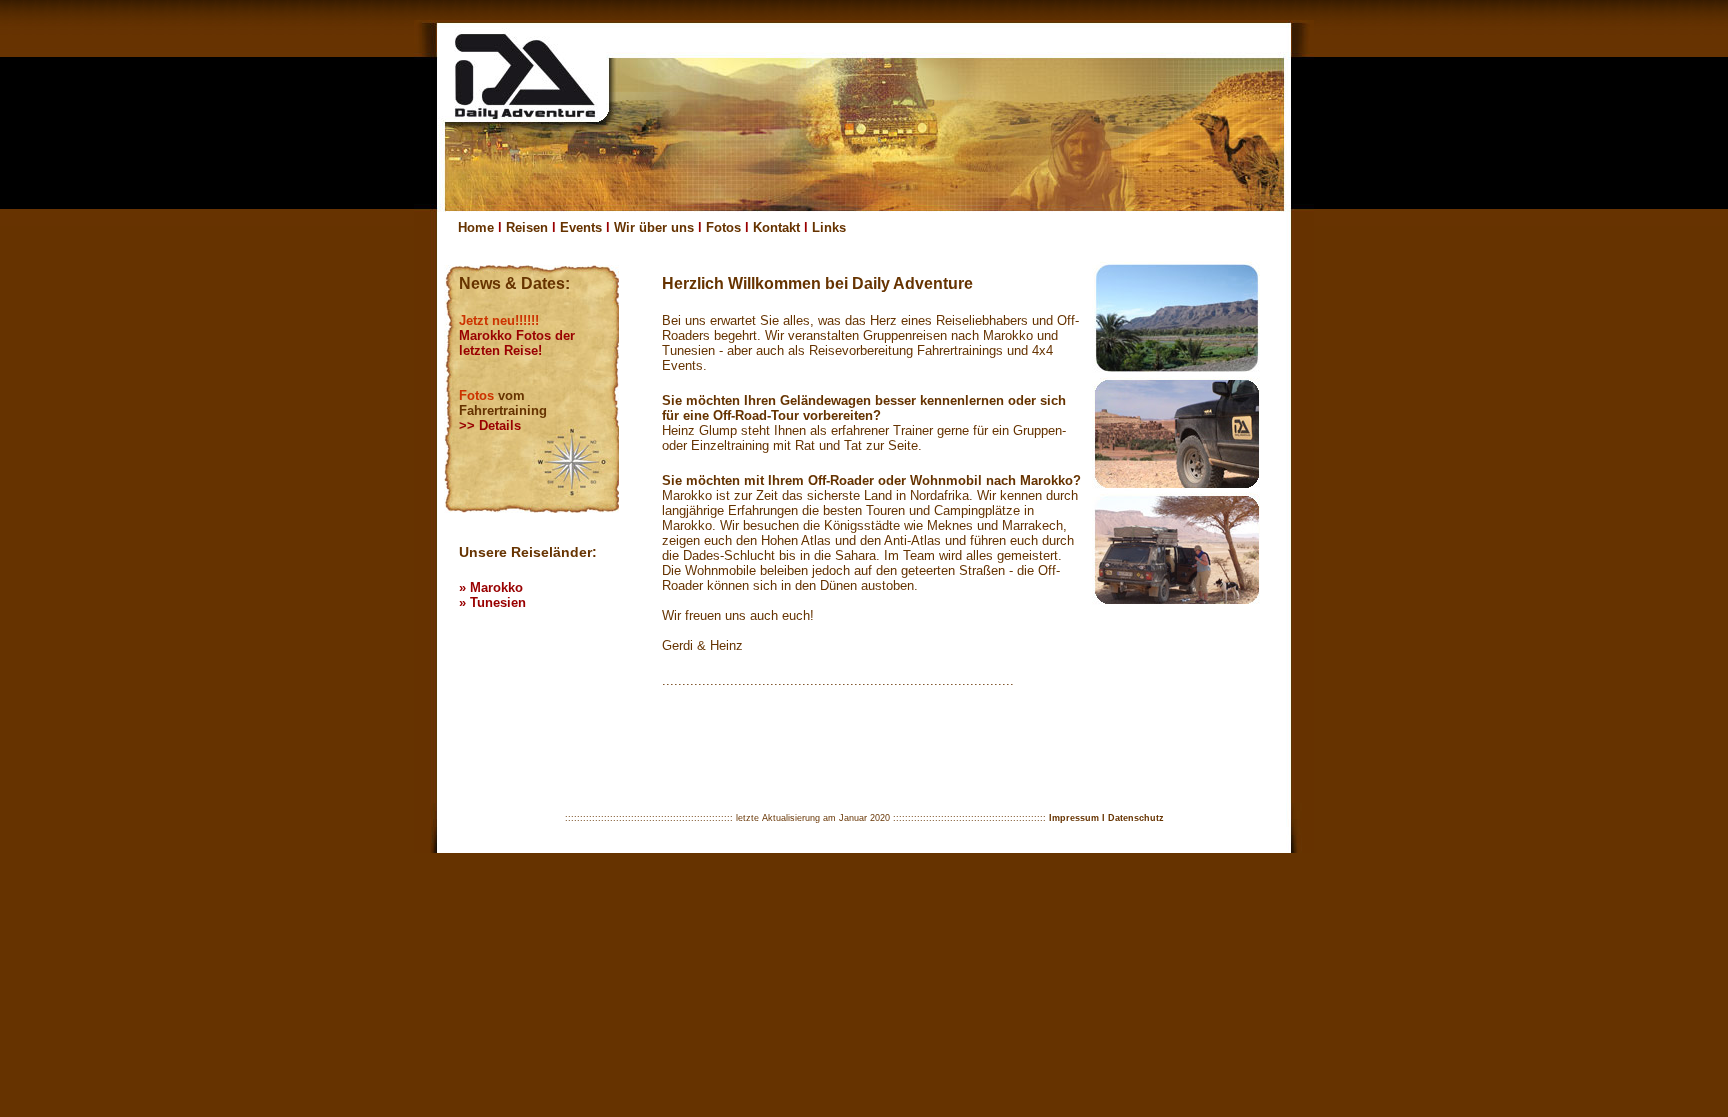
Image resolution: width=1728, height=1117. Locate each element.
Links (829, 227)
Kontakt (776, 227)
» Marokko (491, 587)
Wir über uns (654, 227)
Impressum (1074, 818)
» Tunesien (492, 602)
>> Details (490, 425)
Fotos (723, 227)
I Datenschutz (1133, 818)
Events (581, 227)
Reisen (527, 227)
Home (476, 227)
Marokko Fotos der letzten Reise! (517, 343)
